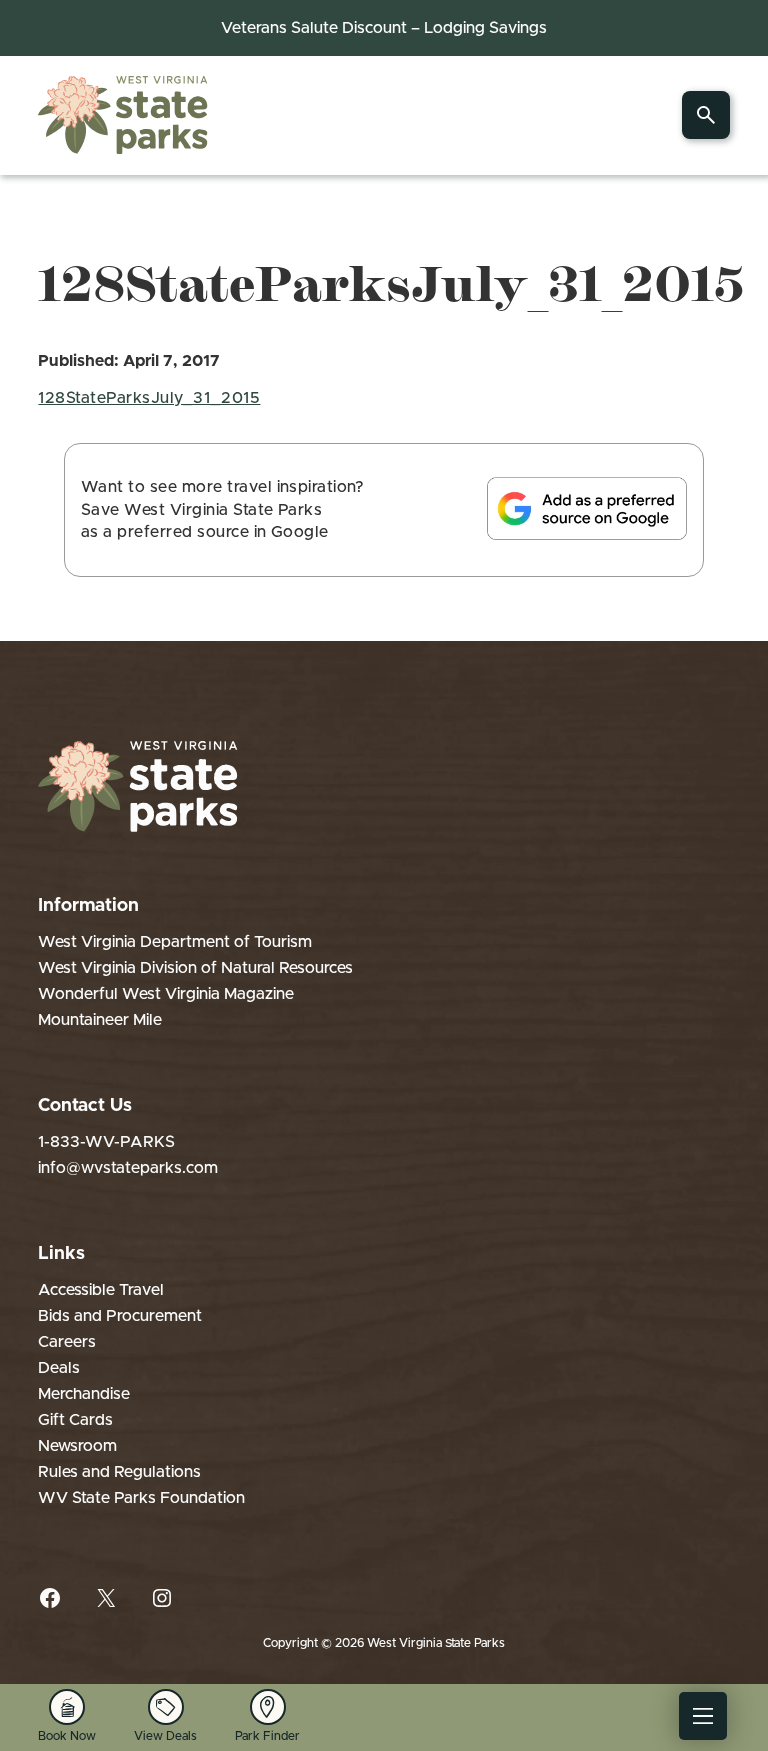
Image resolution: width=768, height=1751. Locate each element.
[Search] (706, 115)
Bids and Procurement (120, 1316)
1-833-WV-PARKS (106, 1142)
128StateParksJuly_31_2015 (149, 398)
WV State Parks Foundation (141, 1498)
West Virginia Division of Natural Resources (195, 968)
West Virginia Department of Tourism (175, 942)
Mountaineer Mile (100, 1020)
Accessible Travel (101, 1290)
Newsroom (77, 1446)
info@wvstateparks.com (128, 1168)
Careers (67, 1342)
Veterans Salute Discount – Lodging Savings (384, 28)
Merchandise (84, 1394)
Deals (59, 1368)
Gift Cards (75, 1420)
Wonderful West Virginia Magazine (166, 994)
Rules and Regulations (119, 1472)
